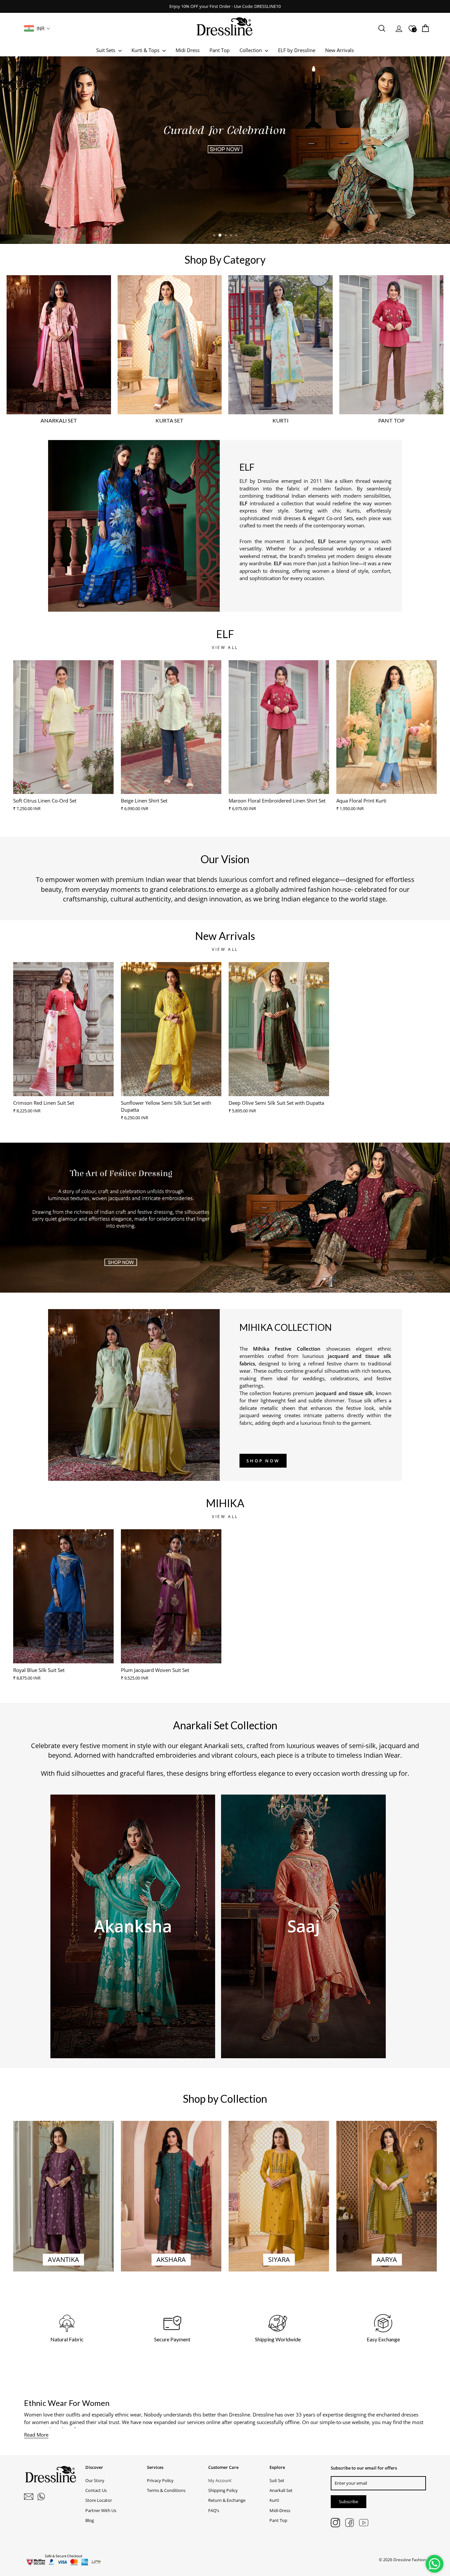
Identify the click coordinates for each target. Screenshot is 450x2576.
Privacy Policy (160, 2480)
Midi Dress (188, 50)
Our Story (95, 2480)
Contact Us (96, 2490)
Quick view (64, 786)
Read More (36, 2435)
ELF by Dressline (297, 50)
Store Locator (99, 2500)
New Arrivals (339, 50)
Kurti (274, 2500)
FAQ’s (214, 2510)
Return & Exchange (227, 2500)
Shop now (263, 1461)
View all (225, 647)
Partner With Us (101, 2510)
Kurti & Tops (146, 50)
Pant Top (220, 50)
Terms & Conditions (166, 2490)
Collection (251, 50)
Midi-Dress (280, 2510)
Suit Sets (106, 50)
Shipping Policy (223, 2490)
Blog (90, 2520)
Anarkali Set (281, 2490)
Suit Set (277, 2480)
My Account (220, 2480)
